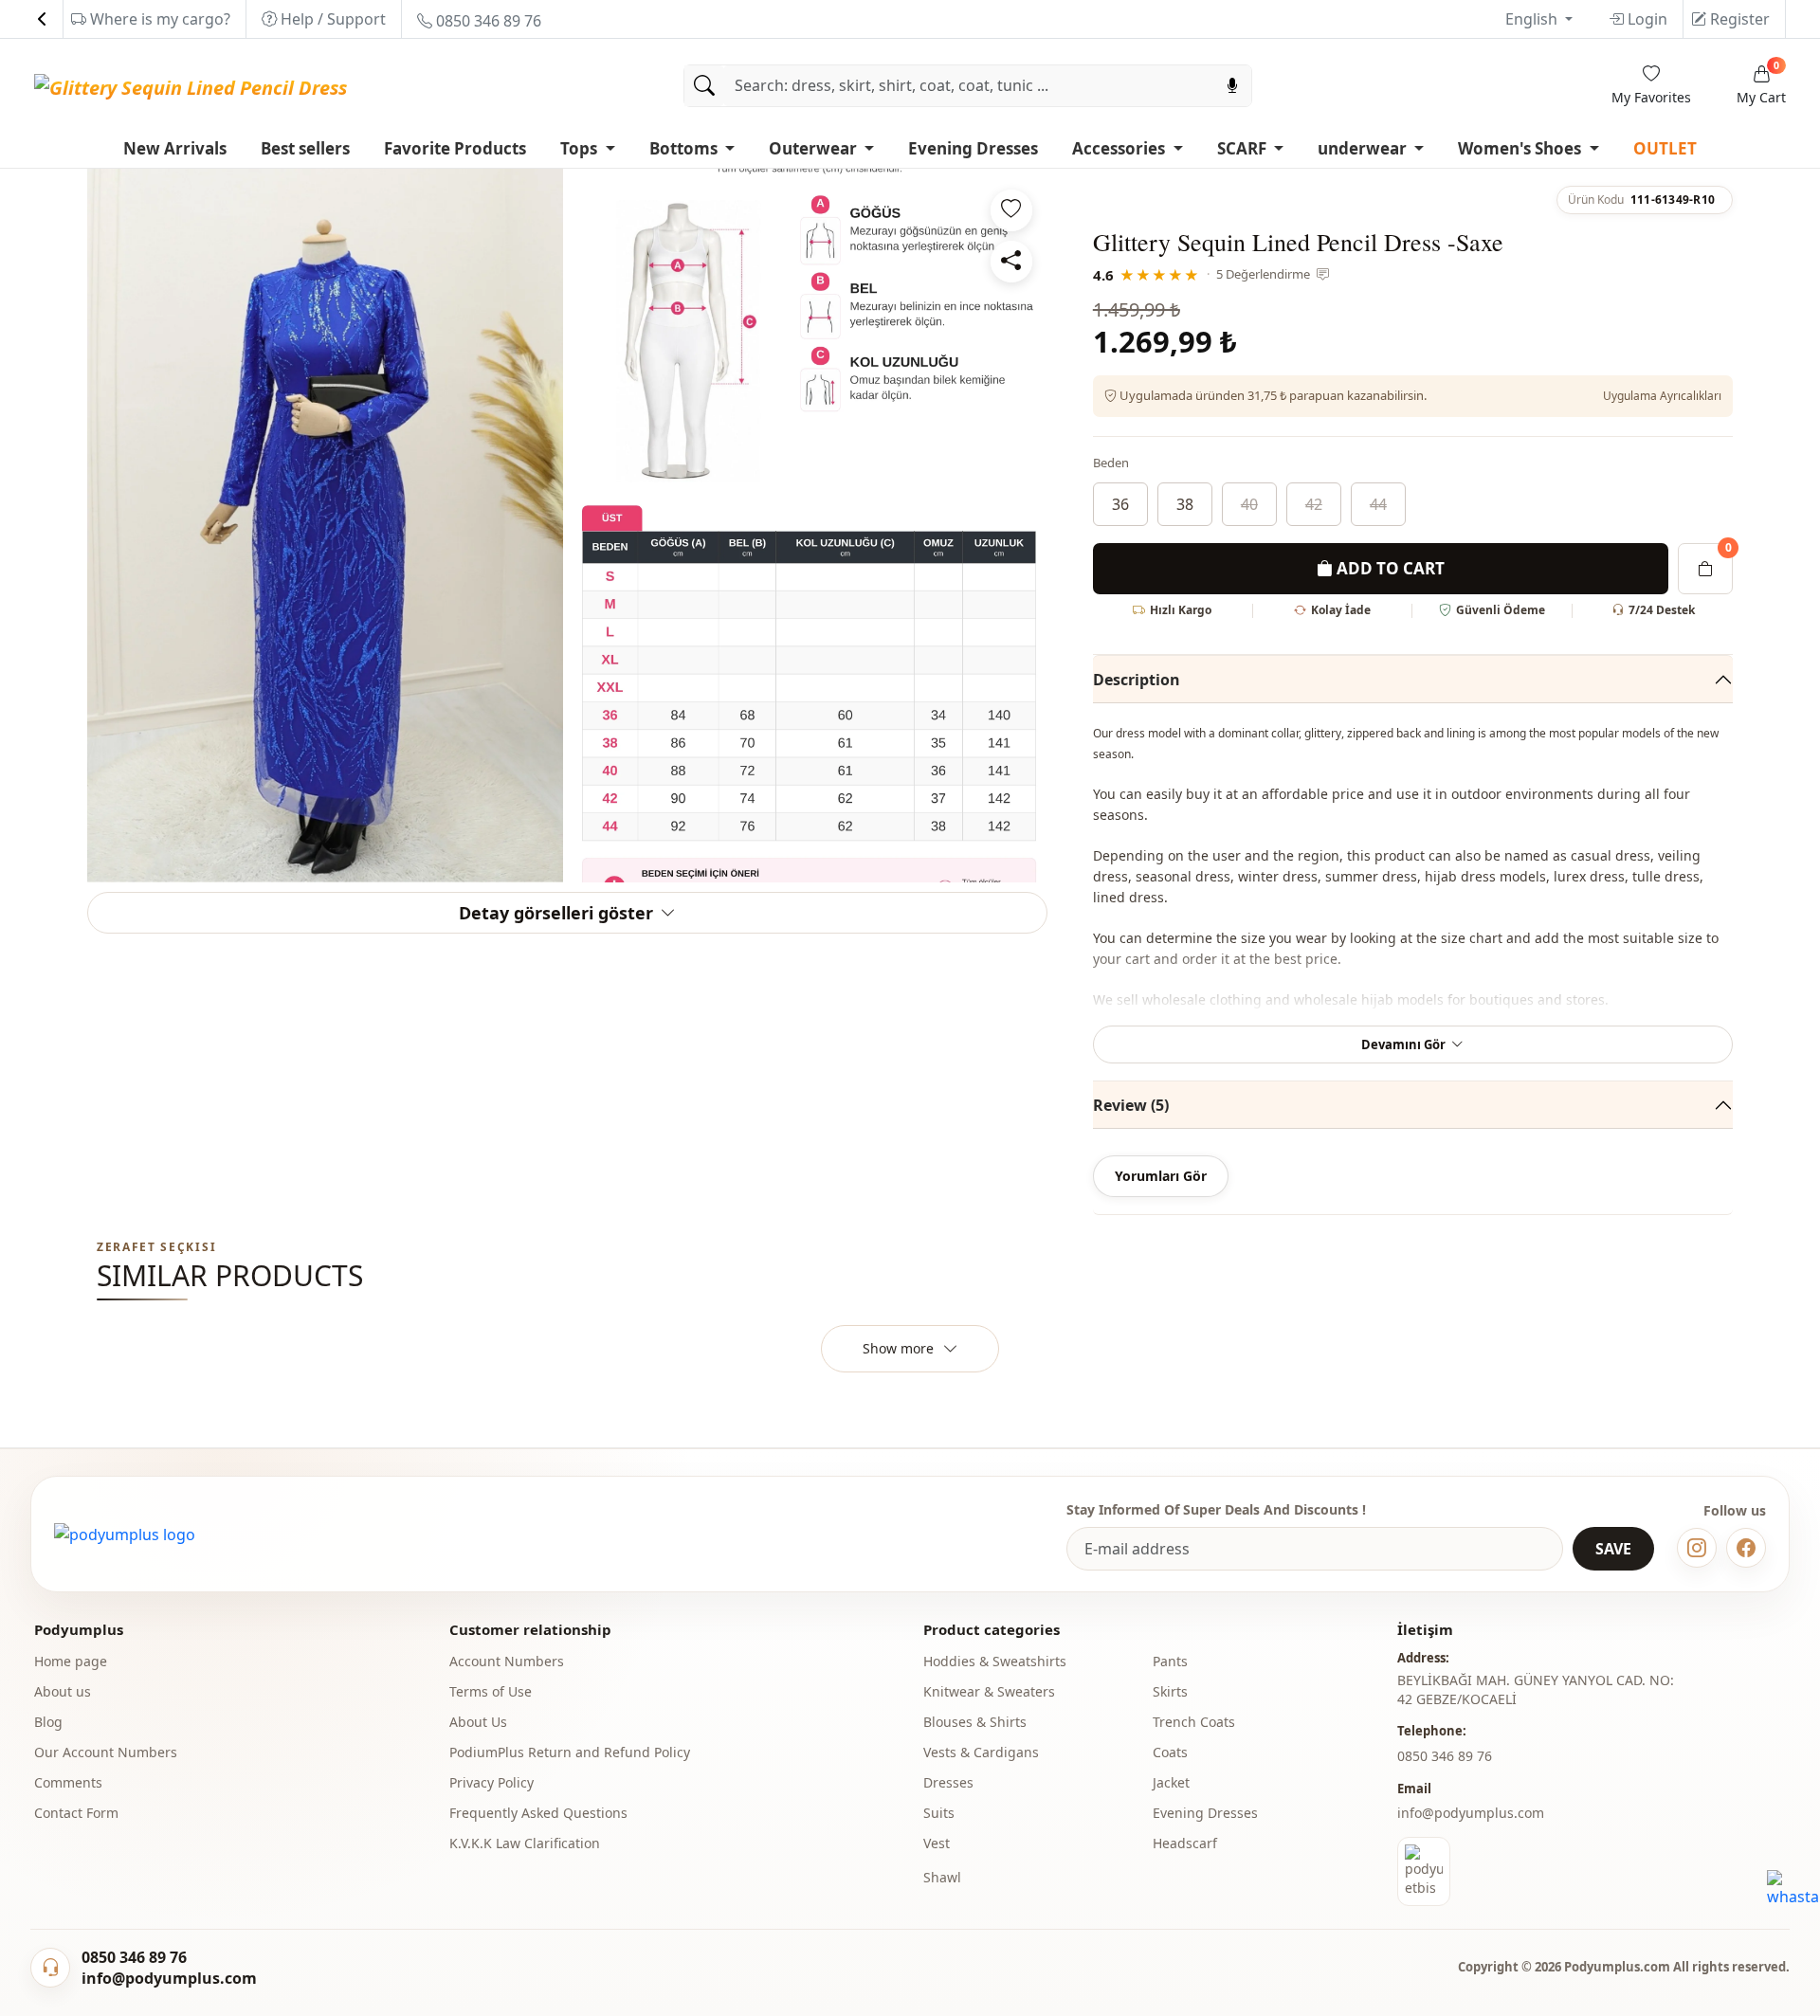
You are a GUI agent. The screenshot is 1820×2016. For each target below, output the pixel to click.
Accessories (1120, 148)
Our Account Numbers (106, 1752)
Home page (71, 1661)
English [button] (1533, 19)
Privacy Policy (491, 1782)
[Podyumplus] (125, 1535)
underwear (1364, 148)
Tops (581, 148)
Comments (68, 1782)
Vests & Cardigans (981, 1752)
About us (63, 1691)
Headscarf (1185, 1843)
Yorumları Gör (1161, 1176)
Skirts (1170, 1691)
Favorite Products (455, 148)
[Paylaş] (1011, 262)
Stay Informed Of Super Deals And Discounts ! (1216, 1509)
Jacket (1171, 1782)
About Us (478, 1722)
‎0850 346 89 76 (1445, 1756)
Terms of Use (491, 1691)
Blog (48, 1722)
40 (1249, 504)
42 (1314, 504)
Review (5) (1131, 1105)
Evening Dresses (973, 148)
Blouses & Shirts (975, 1722)
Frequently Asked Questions (538, 1813)
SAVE (1613, 1549)
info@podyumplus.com (1471, 1813)
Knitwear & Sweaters (989, 1691)
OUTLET (1665, 148)
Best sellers (305, 148)
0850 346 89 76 (487, 21)
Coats (1170, 1752)
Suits (939, 1813)
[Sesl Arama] (1232, 86)
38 (1185, 504)
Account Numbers (507, 1661)
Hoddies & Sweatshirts (995, 1661)
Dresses (948, 1782)
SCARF (1244, 148)
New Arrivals (175, 148)
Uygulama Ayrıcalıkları (1662, 396)
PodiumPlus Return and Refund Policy (570, 1752)
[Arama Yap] (704, 86)
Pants (1170, 1661)
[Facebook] (1746, 1548)
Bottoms (685, 148)
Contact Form (76, 1813)
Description (1137, 680)
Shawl (942, 1877)
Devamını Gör (1403, 1044)
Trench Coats (1194, 1722)
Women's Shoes (1521, 148)
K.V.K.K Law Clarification (525, 1843)
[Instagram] (1697, 1548)
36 (1120, 504)
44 (1378, 504)
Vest (937, 1843)
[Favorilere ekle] (1011, 210)
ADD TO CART (1389, 568)
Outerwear (815, 148)
